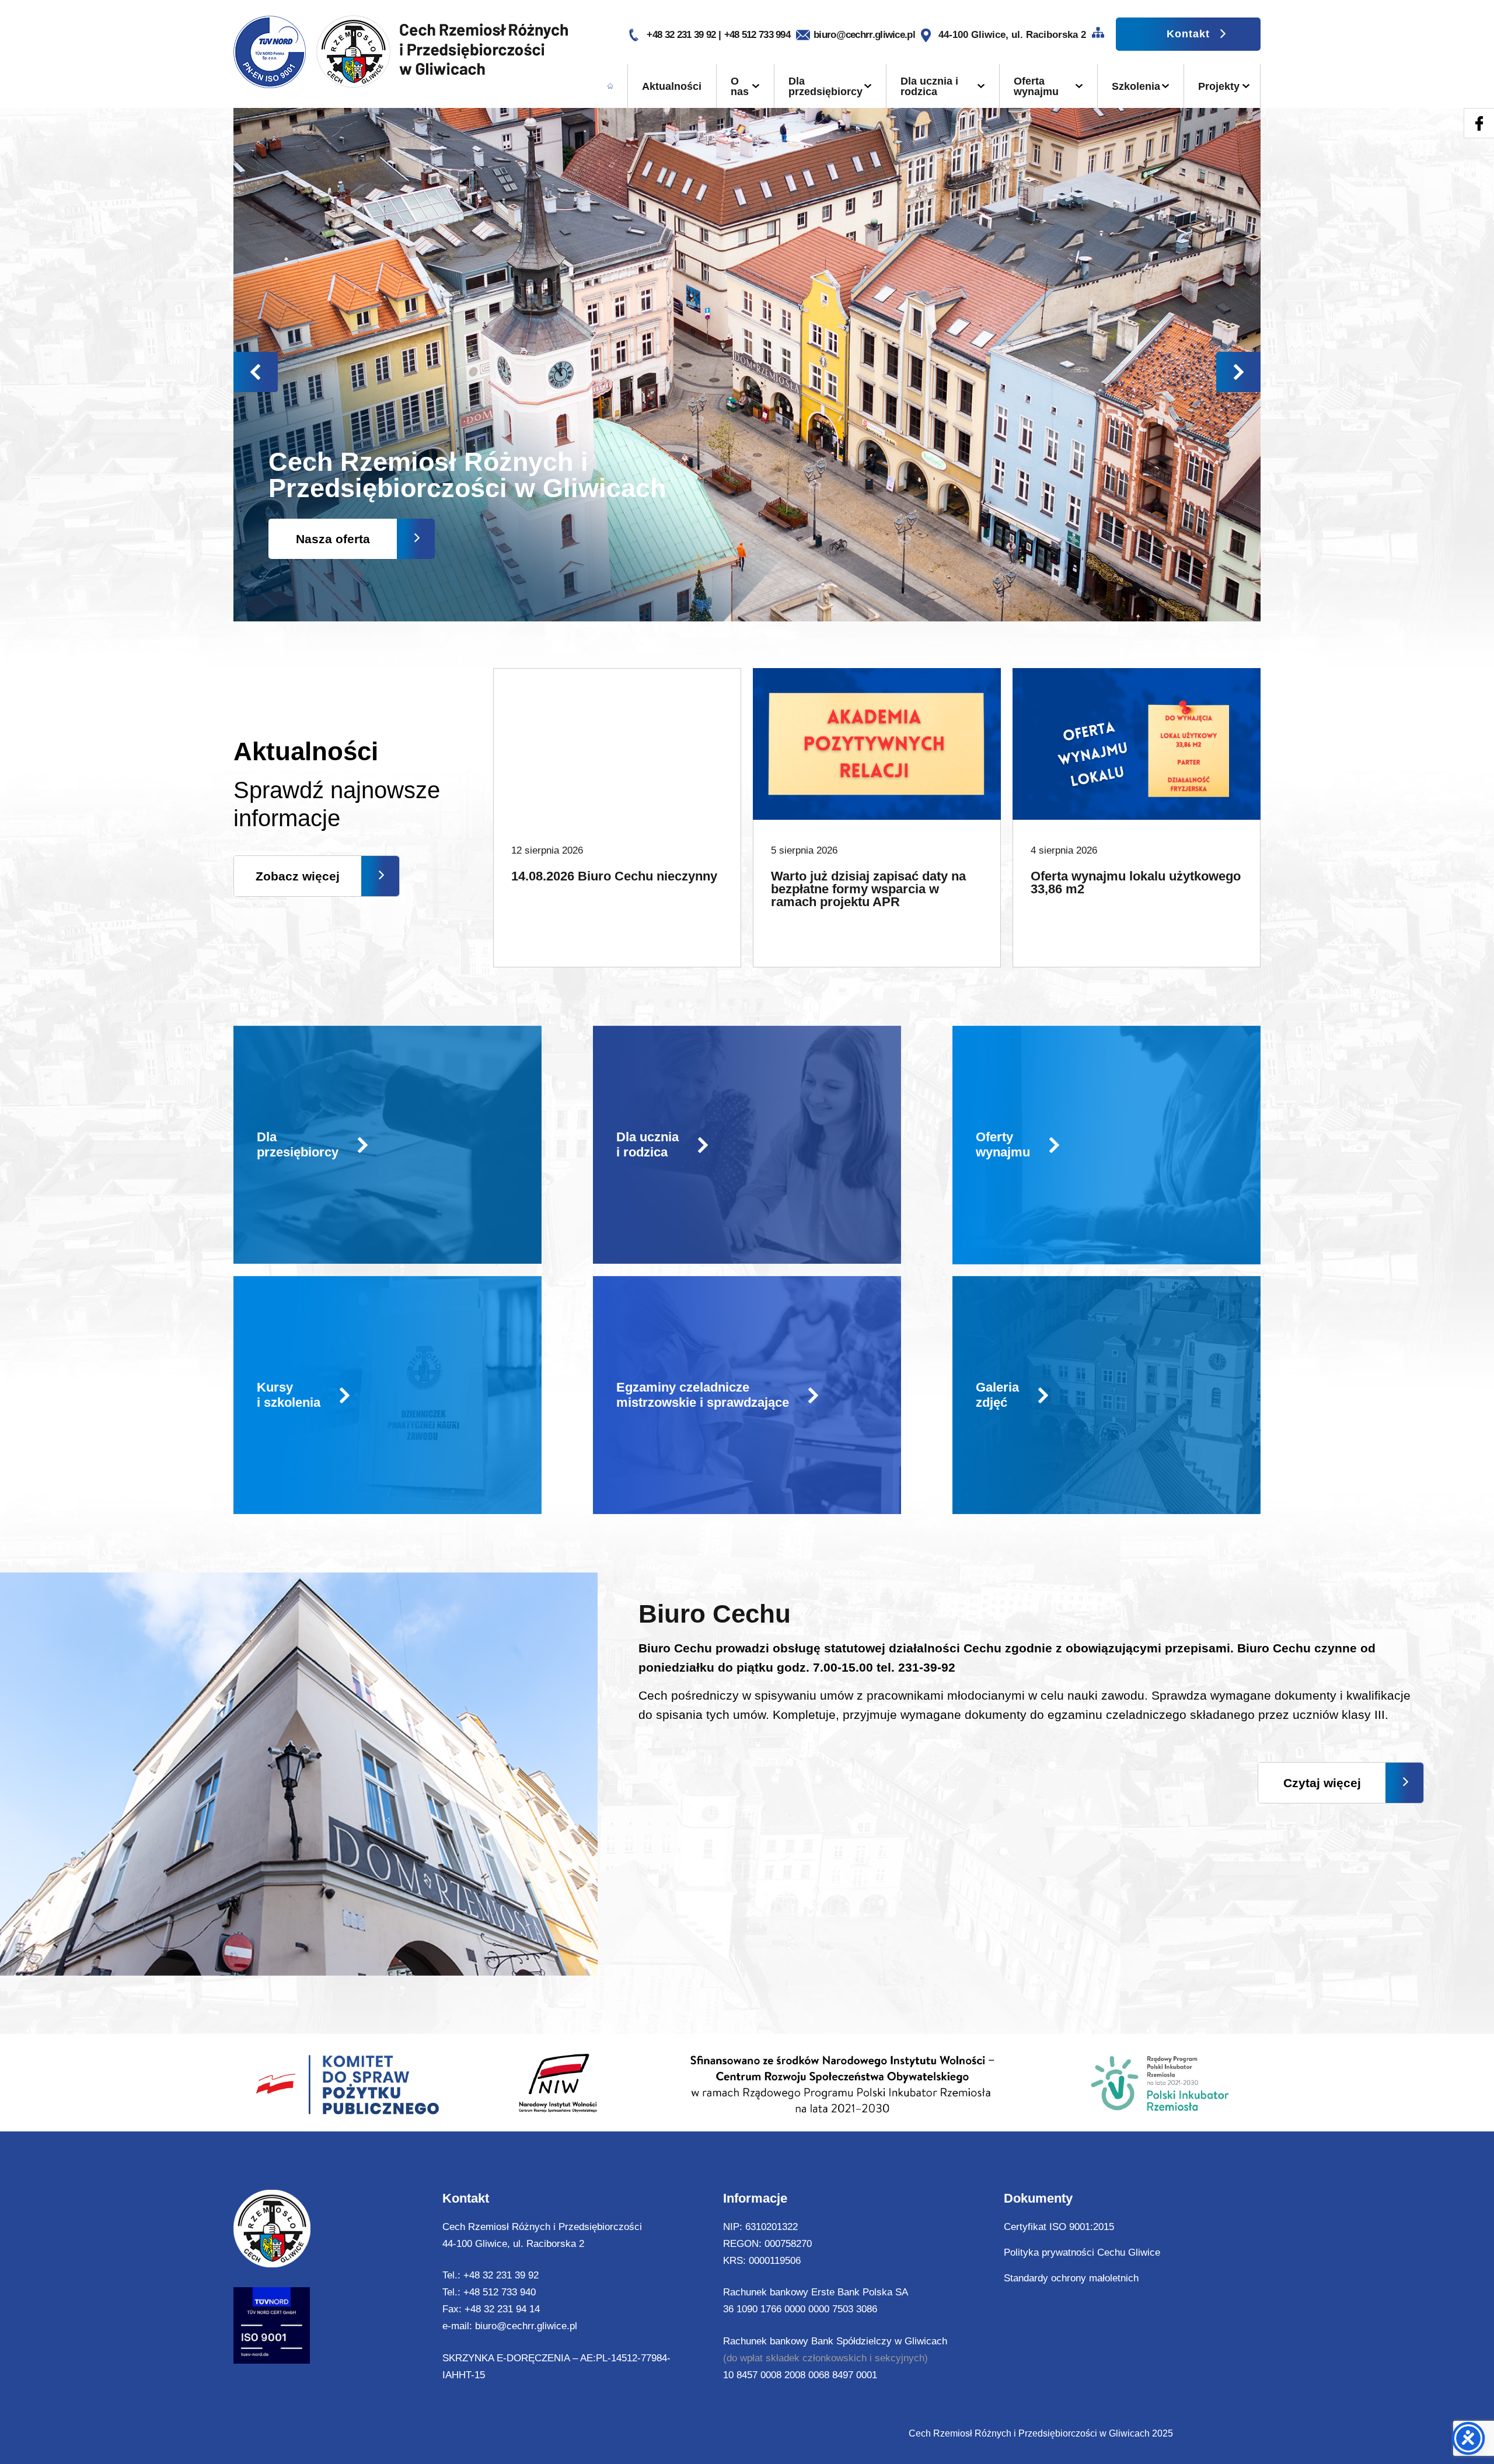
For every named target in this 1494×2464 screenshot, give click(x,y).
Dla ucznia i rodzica (929, 86)
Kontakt (1188, 34)
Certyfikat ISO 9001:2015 (1059, 2227)
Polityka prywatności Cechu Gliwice (1082, 2252)
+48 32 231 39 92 (682, 35)
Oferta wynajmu (1036, 86)
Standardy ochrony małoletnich (1071, 2278)
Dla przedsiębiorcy (825, 86)
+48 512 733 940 (500, 2292)
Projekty (1219, 86)
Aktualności (672, 86)
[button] (1238, 372)
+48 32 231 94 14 (502, 2309)
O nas (740, 86)
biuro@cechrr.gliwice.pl (864, 35)
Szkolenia (1136, 86)
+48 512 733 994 (758, 35)
